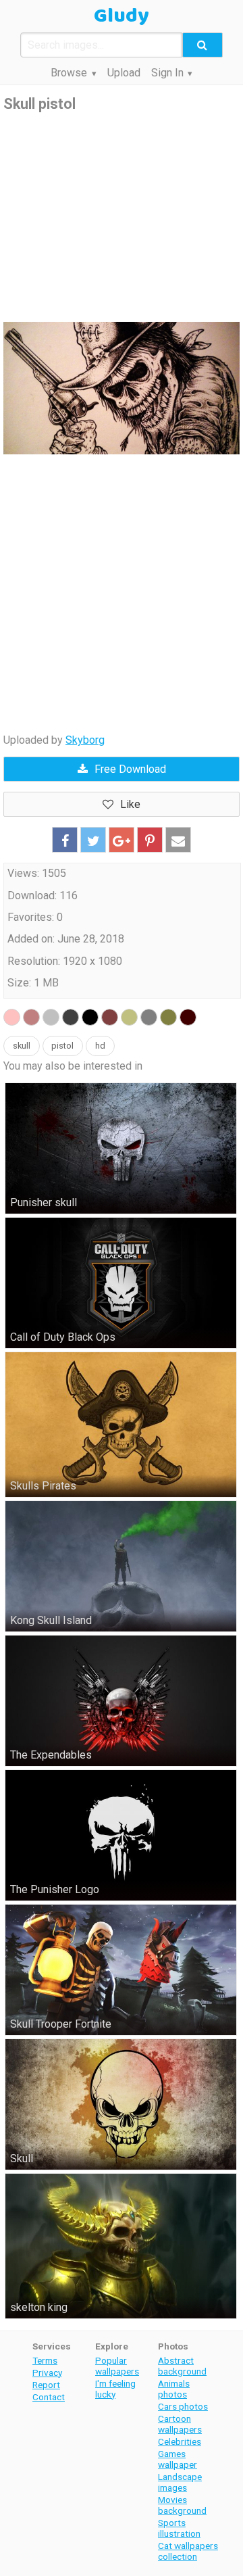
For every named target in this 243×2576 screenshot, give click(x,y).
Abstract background (182, 2366)
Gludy (122, 16)
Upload (124, 73)
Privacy (47, 2372)
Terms (45, 2360)
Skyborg (85, 740)
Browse (69, 73)
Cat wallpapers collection (188, 2551)
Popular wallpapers (117, 2366)
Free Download (130, 769)
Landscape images (180, 2482)
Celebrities (180, 2441)
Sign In (167, 73)
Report (46, 2385)
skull (22, 1046)
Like (130, 804)
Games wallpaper (178, 2459)
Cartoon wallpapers (180, 2424)
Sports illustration (179, 2528)
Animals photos (174, 2389)
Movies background (182, 2505)
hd (100, 1046)
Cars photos (183, 2406)
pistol (62, 1046)
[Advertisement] (122, 218)
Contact (49, 2397)
